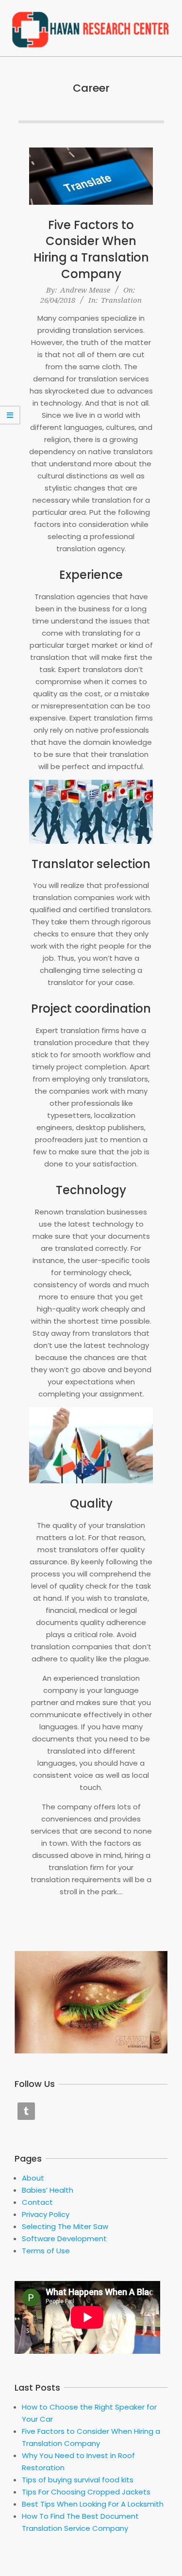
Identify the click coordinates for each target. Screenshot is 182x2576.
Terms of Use (46, 2251)
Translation (121, 300)
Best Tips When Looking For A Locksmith (93, 2504)
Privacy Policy (46, 2214)
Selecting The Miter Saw (65, 2226)
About (33, 2178)
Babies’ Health (48, 2190)
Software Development (64, 2239)
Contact (37, 2202)
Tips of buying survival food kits (78, 2480)
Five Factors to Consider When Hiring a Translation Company (91, 249)
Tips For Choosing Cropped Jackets (86, 2492)
